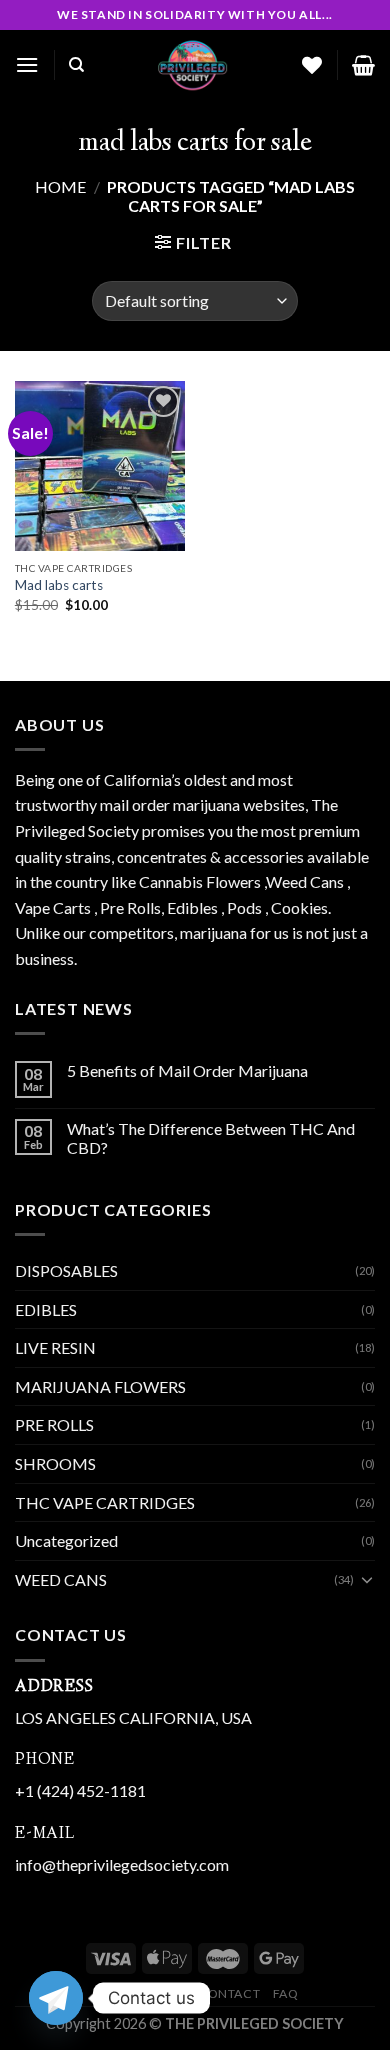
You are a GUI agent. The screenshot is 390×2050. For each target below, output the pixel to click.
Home (60, 186)
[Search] (76, 65)
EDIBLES (46, 1309)
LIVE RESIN (55, 1347)
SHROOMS (55, 1463)
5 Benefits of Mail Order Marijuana (187, 1070)
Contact (229, 1993)
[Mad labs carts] (100, 466)
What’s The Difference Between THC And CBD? (211, 1138)
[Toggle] (367, 1579)
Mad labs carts (59, 585)
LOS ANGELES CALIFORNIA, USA (133, 1717)
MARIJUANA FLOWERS (100, 1386)
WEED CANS (61, 1579)
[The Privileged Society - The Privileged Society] (193, 65)
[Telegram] (56, 1998)
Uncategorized (66, 1540)
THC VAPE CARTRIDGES (105, 1502)
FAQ (286, 1993)
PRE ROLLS (54, 1424)
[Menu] (27, 64)
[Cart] (363, 65)
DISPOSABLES (66, 1270)
